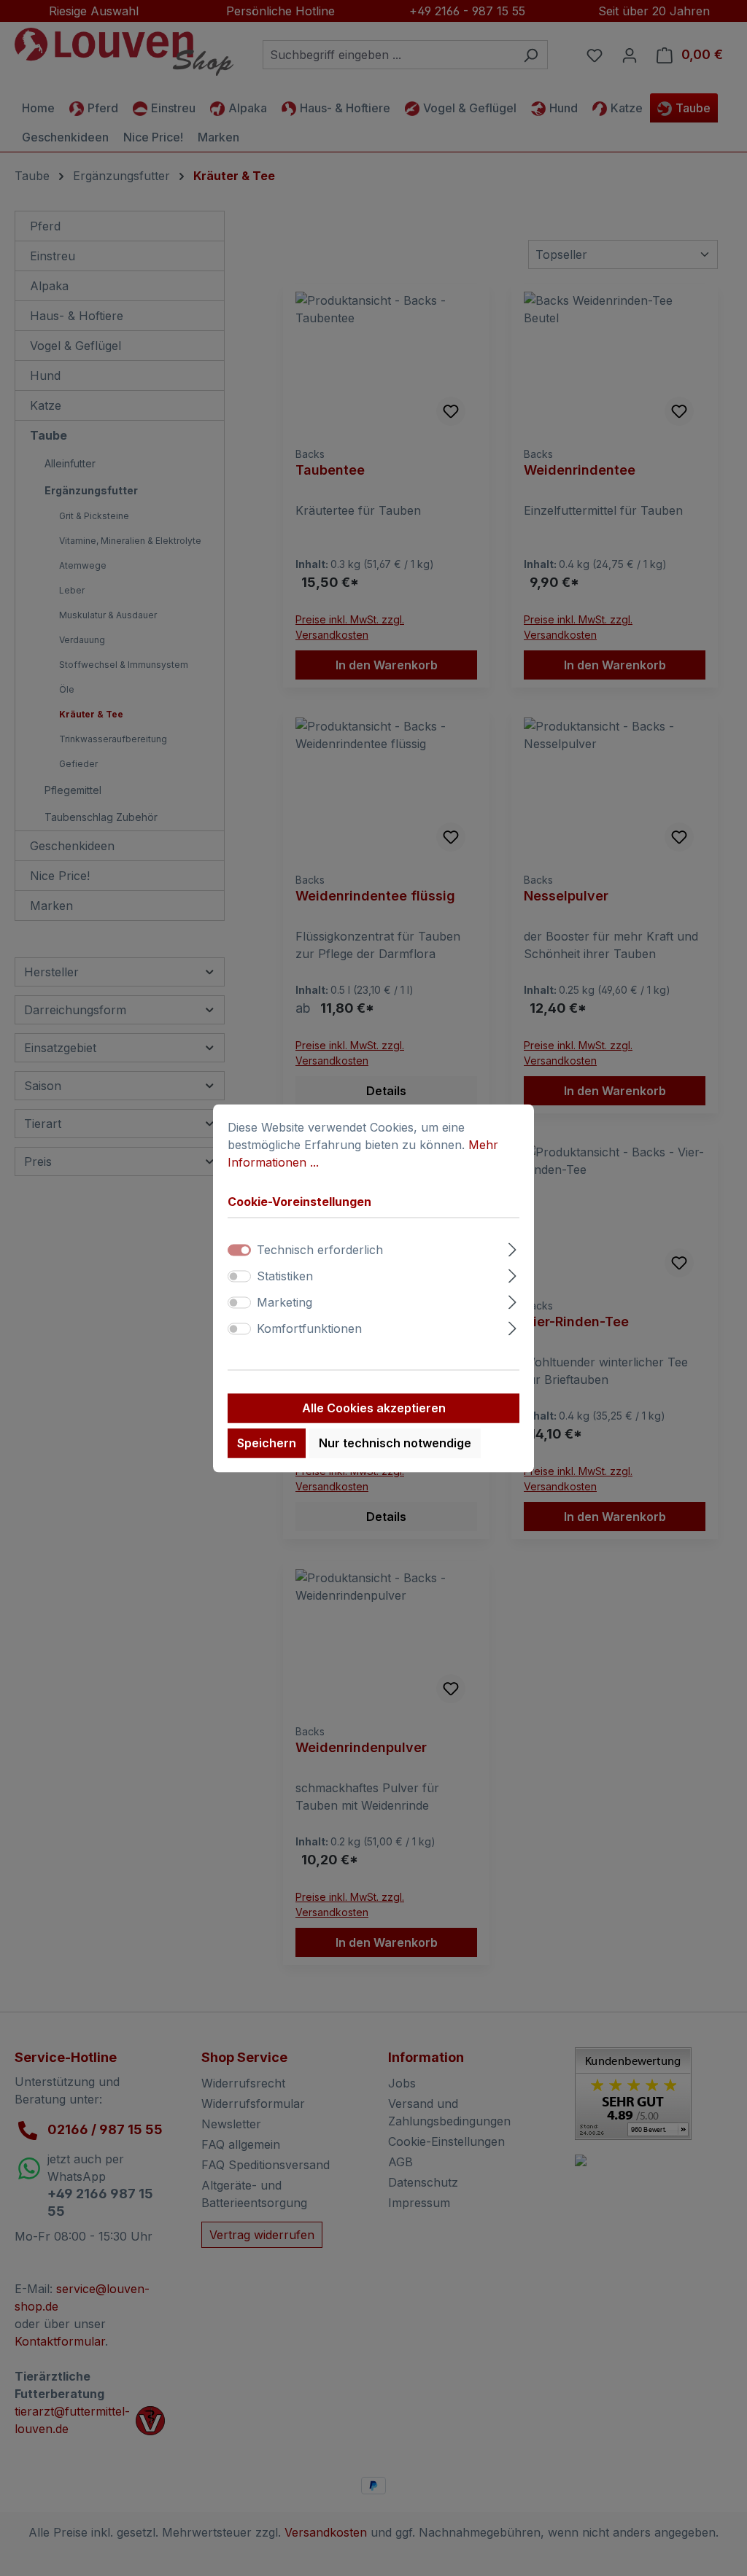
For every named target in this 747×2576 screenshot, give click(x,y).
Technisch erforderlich (320, 1250)
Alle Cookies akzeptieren (374, 1408)
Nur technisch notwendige (395, 1443)
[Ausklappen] (512, 1247)
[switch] (239, 1276)
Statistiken (285, 1276)
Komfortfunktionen (309, 1328)
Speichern (267, 1443)
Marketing (285, 1302)
